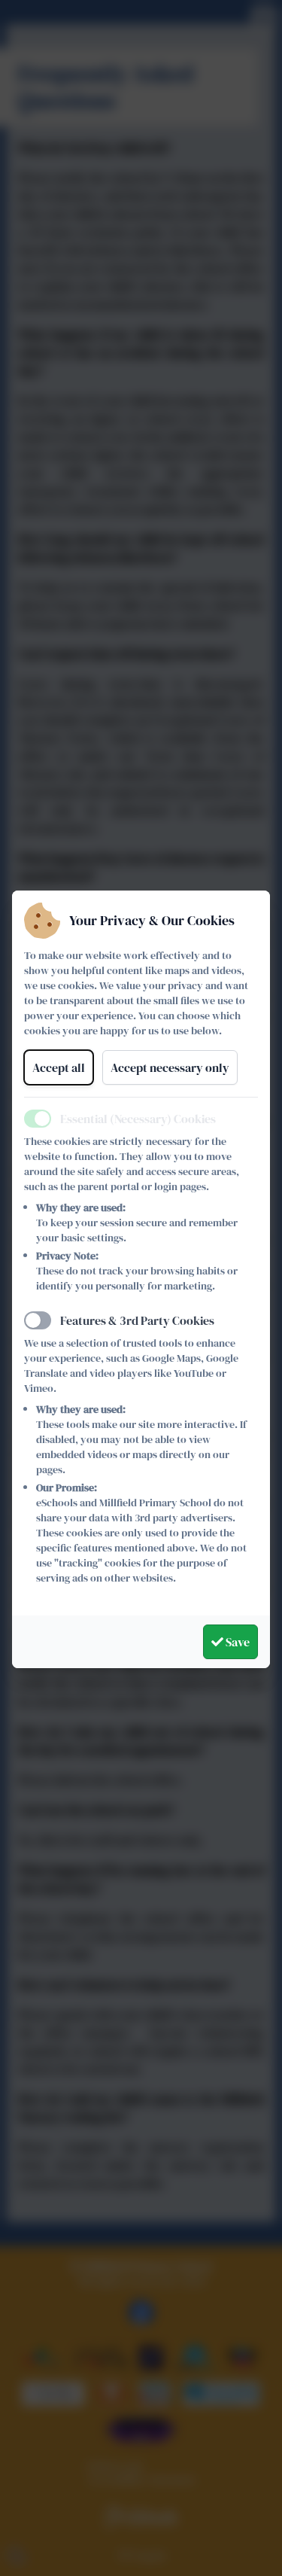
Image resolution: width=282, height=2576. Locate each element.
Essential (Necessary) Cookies (138, 1119)
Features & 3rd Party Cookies (137, 1320)
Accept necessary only (170, 1067)
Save (237, 1642)
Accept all (59, 1067)
